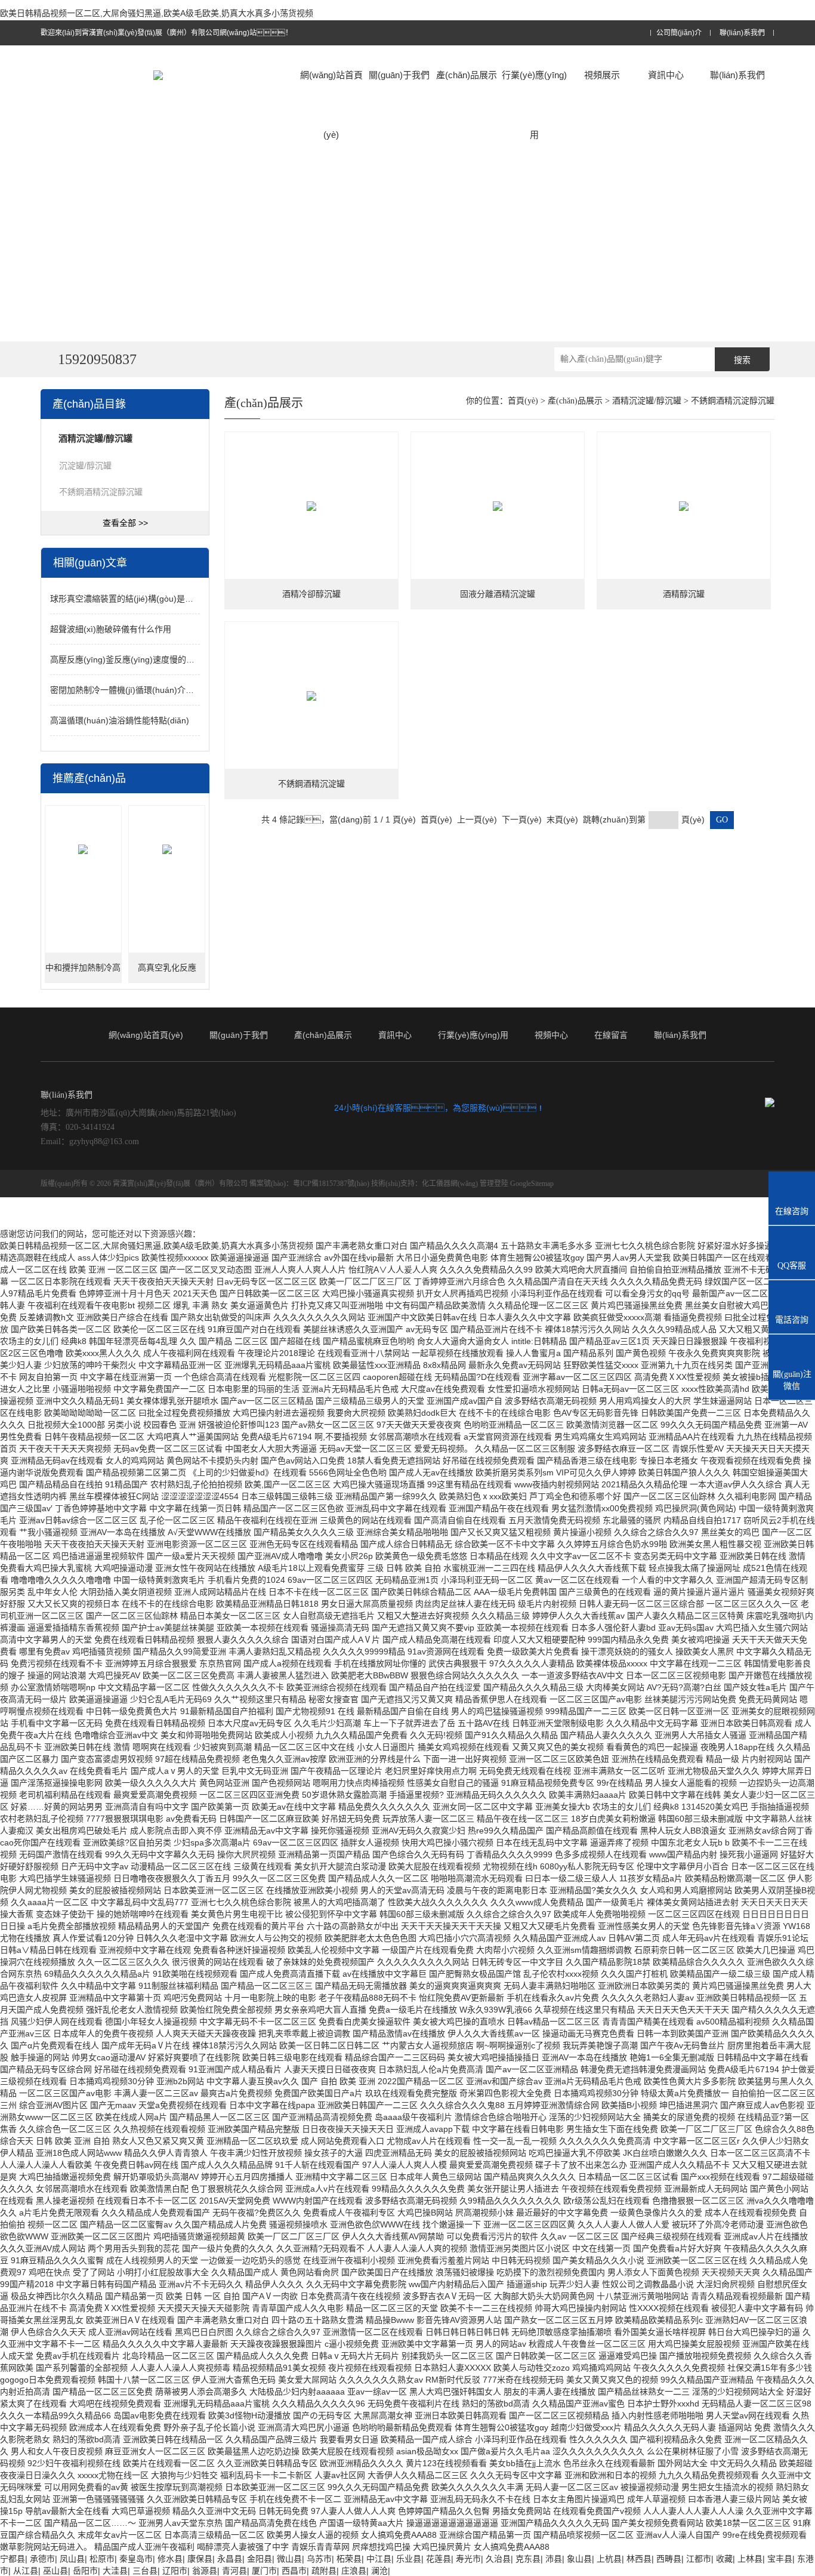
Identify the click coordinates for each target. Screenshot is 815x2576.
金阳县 (260, 2559)
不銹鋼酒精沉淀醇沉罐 (101, 492)
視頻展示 (602, 75)
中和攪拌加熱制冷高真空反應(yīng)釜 (83, 973)
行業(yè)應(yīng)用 (534, 105)
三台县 (145, 2571)
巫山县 (55, 2571)
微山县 (289, 2559)
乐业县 (409, 2559)
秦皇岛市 (136, 2559)
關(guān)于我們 (399, 75)
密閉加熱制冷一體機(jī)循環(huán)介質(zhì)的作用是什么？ (160, 690)
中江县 (379, 2559)
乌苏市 (319, 2559)
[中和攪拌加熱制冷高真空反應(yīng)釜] (83, 849)
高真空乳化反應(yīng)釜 (167, 973)
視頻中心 (551, 1035)
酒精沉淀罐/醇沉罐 (647, 401)
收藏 (724, 2559)
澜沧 (379, 2571)
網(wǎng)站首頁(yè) (331, 105)
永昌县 (230, 2559)
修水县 (170, 2559)
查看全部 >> (125, 523)
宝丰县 (780, 2559)
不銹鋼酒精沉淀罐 (311, 784)
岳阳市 (85, 2571)
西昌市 (294, 2571)
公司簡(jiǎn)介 (679, 33)
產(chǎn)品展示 (467, 75)
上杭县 (609, 2559)
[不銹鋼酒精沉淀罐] (311, 696)
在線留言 (611, 1035)
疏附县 (324, 2571)
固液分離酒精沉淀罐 (498, 594)
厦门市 (264, 2571)
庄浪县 (354, 2571)
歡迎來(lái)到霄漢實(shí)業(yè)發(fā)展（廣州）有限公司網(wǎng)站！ (166, 33)
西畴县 (669, 2559)
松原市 (102, 2559)
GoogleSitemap (532, 1184)
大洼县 (115, 2571)
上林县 (750, 2559)
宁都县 (13, 2559)
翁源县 (205, 2571)
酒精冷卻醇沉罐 (311, 594)
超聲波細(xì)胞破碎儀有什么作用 (111, 629)
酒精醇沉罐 (684, 594)
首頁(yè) (523, 401)
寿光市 (468, 2559)
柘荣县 (349, 2559)
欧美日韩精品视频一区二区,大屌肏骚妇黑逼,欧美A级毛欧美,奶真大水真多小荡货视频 (157, 13)
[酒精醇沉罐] (684, 506)
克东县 (528, 2559)
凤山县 (72, 2559)
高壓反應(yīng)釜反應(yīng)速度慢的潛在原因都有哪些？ (172, 660)
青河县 (234, 2571)
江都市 (699, 2559)
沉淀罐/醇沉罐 (85, 466)
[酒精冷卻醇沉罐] (311, 506)
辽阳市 (175, 2571)
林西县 (639, 2559)
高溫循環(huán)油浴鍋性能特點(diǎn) (120, 720)
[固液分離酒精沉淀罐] (498, 506)
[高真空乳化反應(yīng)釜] (167, 849)
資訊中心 (666, 75)
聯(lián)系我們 (742, 33)
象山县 (579, 2559)
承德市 (42, 2559)
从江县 (26, 2571)
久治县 (498, 2559)
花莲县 (439, 2559)
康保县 (200, 2559)
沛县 (554, 2559)
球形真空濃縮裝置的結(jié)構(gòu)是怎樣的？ (143, 599)
